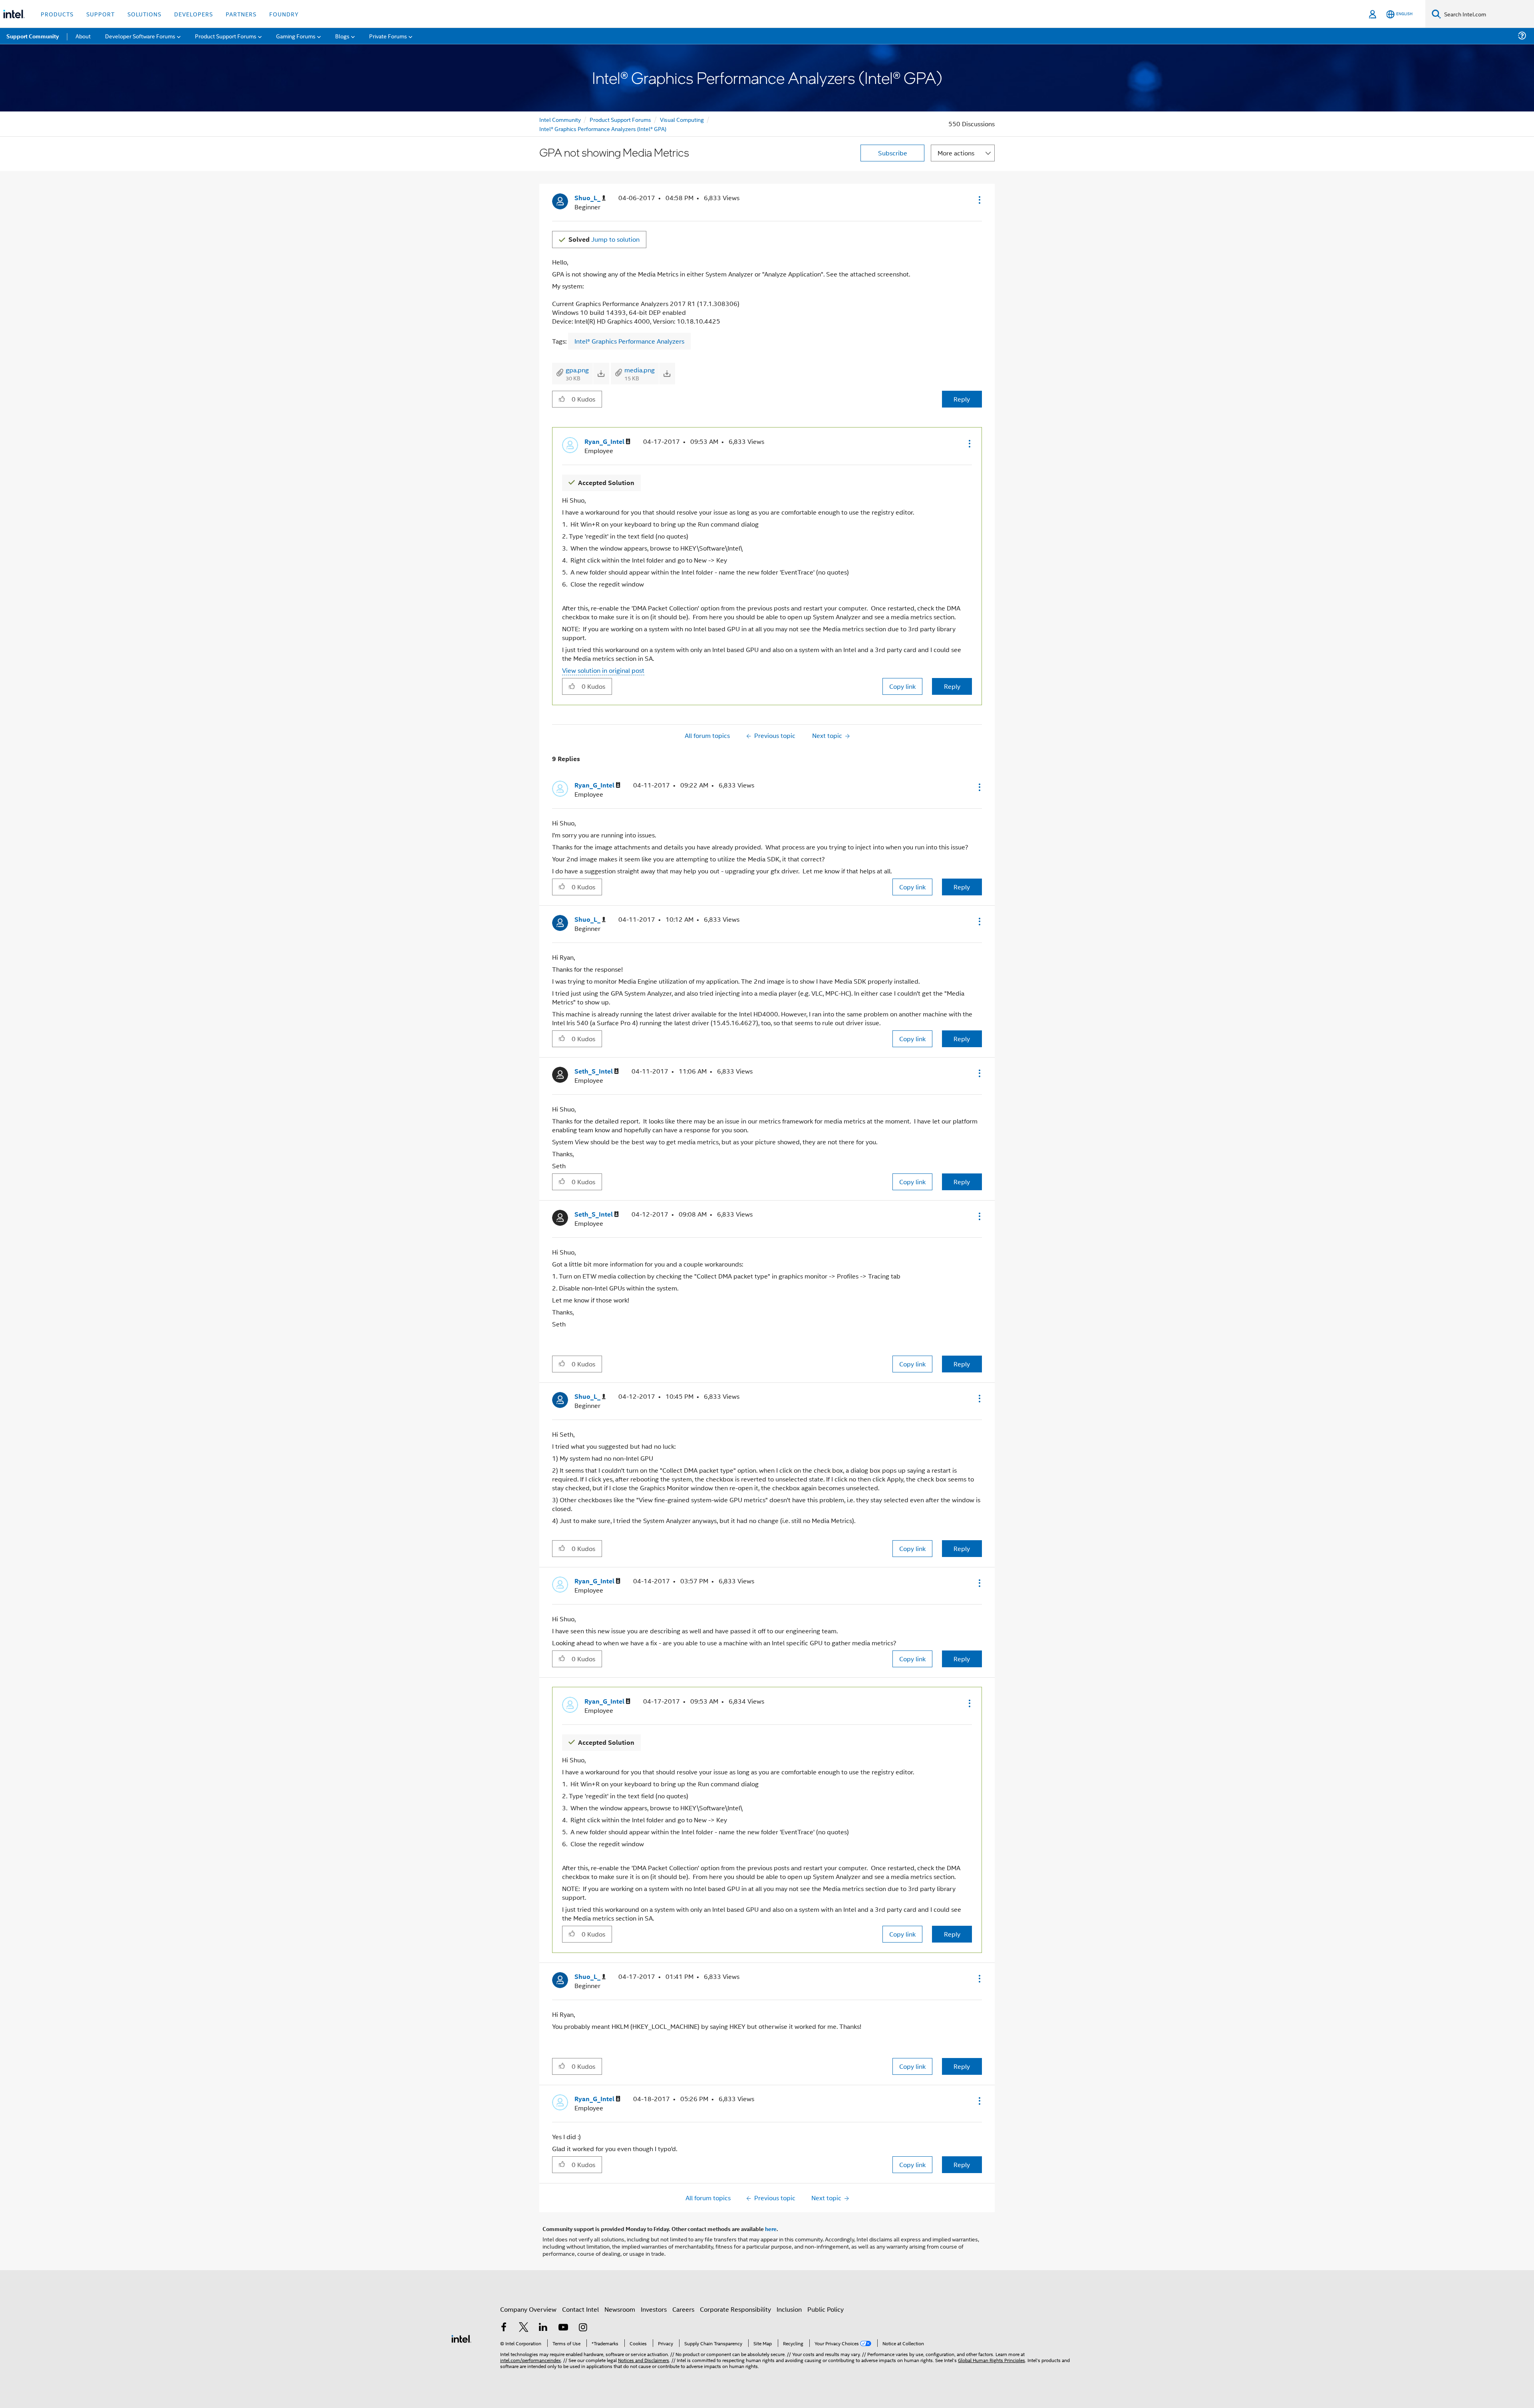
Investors (654, 2309)
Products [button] (57, 14)
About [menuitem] (83, 36)
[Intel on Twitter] (524, 2328)
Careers (683, 2309)
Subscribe (893, 153)
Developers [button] (194, 14)
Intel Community (560, 119)
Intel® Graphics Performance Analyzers (629, 341)
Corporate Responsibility (735, 2309)
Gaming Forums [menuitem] (296, 36)
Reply (962, 399)
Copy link (902, 686)
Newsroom (620, 2309)
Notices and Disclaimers (644, 2360)
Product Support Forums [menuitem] (226, 36)
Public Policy (826, 2309)
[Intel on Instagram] (583, 2328)
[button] (979, 200)
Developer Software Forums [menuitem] (140, 36)
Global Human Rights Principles (992, 2360)
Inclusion (789, 2309)
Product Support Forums (620, 119)
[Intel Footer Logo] (461, 2338)
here (771, 2229)
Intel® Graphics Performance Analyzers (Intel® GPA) (603, 128)
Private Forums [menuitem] (388, 36)
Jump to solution (604, 239)
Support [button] (100, 14)
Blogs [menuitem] (342, 36)
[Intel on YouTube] (563, 2328)
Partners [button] (241, 14)
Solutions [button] (144, 14)
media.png (640, 370)
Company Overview (528, 2309)
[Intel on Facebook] (504, 2328)
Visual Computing (682, 119)
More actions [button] (956, 153)
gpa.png (577, 370)
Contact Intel (580, 2309)
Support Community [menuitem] (33, 36)
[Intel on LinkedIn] (543, 2328)
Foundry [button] (284, 14)
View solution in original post (603, 670)
